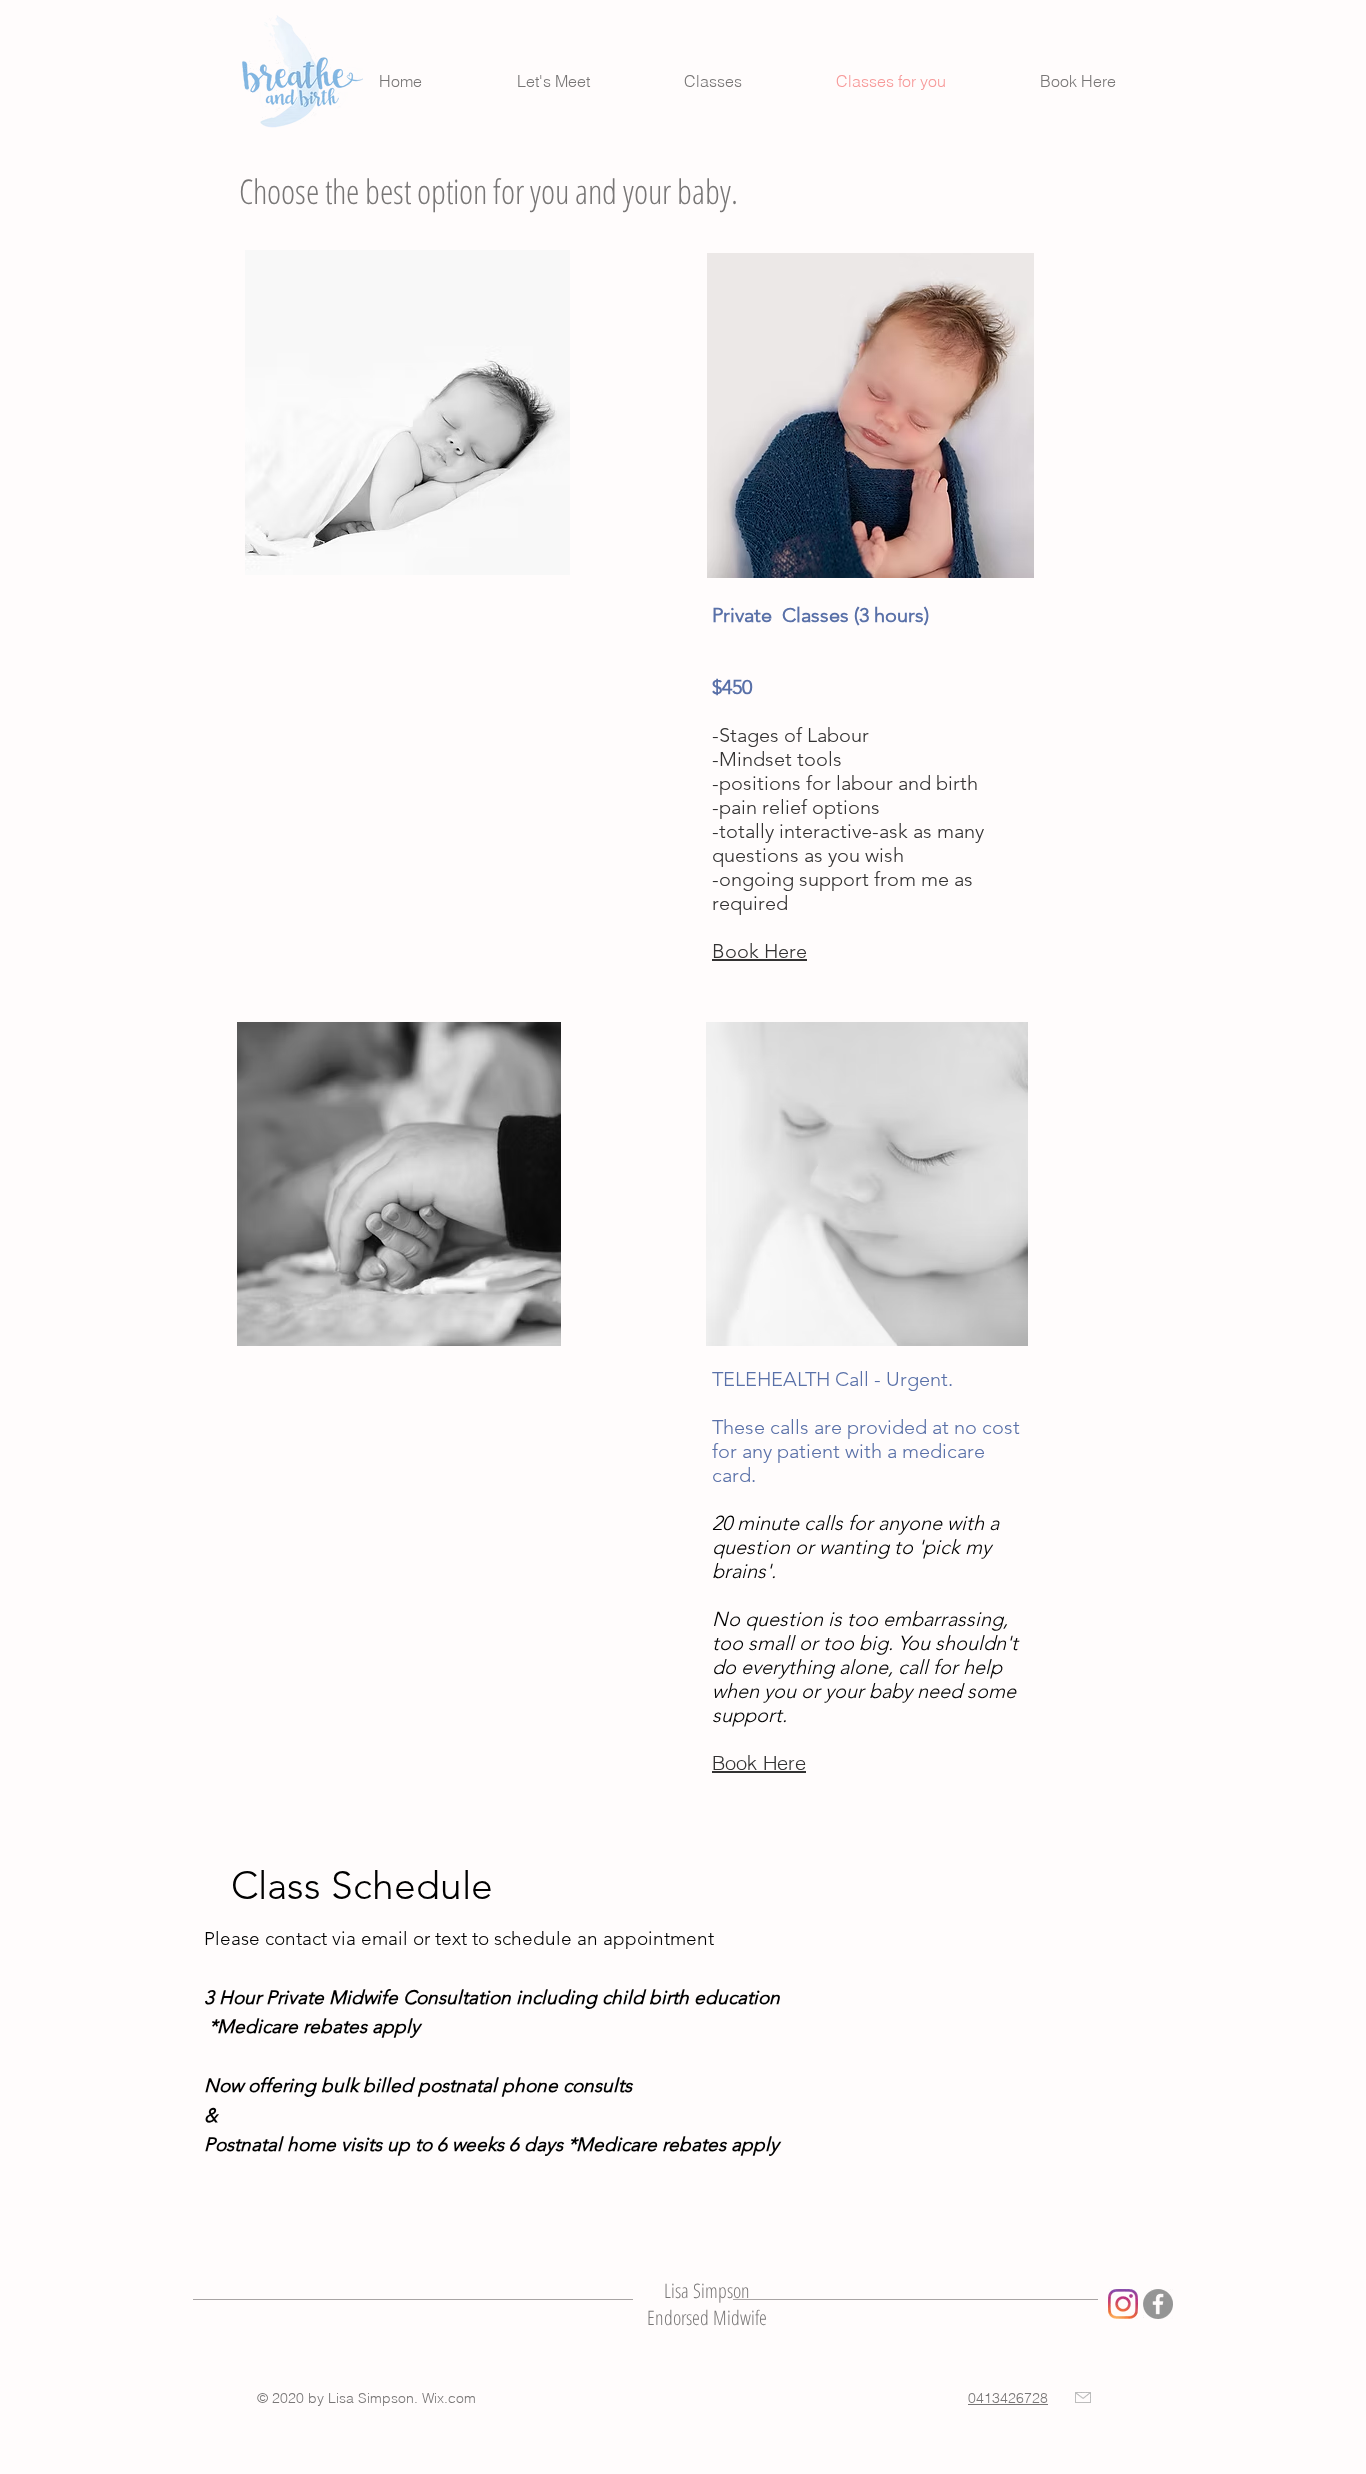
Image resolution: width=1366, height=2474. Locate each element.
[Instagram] (1123, 2304)
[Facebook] (1158, 2304)
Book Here (759, 951)
